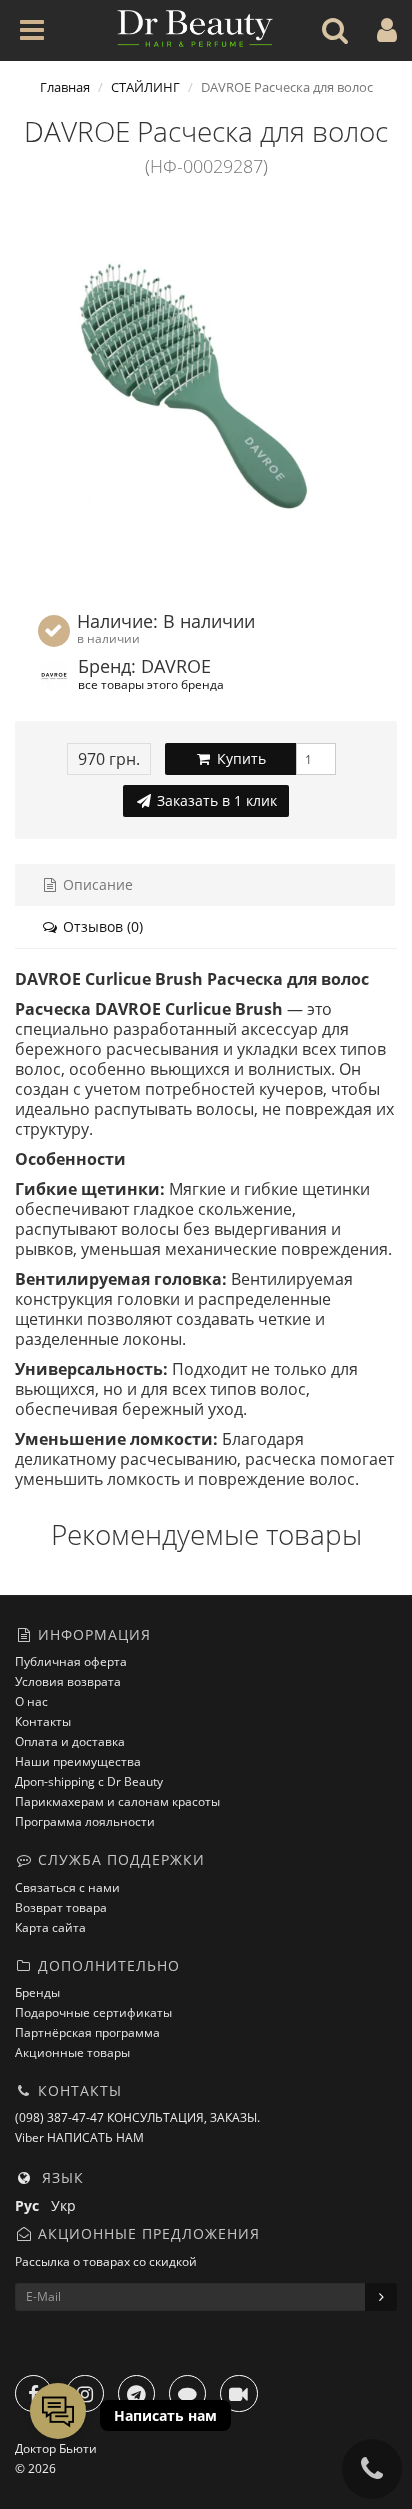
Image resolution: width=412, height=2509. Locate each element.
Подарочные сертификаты (93, 2012)
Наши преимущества (78, 1761)
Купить (239, 758)
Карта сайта (50, 1927)
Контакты (43, 1721)
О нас (31, 1701)
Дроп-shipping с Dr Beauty (89, 1781)
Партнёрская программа (87, 2032)
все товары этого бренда (151, 684)
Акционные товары (72, 2052)
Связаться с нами (67, 1887)
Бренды (37, 1992)
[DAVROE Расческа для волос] (206, 391)
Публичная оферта (71, 1661)
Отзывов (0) (101, 926)
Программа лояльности (85, 1821)
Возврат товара (61, 1907)
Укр (67, 2205)
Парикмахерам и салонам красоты (117, 1801)
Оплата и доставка (70, 1741)
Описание (96, 884)
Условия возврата (68, 1681)
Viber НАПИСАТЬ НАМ (79, 2137)
